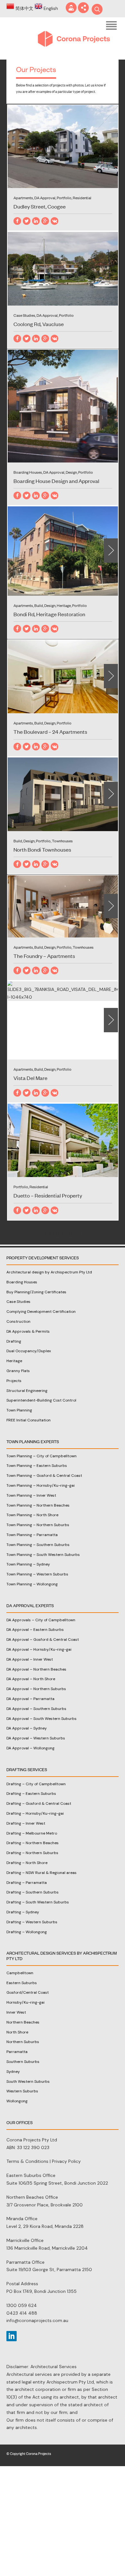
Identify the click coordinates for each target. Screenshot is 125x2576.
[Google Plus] (45, 221)
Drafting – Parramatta (27, 1883)
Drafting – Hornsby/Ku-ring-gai (35, 1813)
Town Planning (19, 1410)
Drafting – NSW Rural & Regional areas (42, 1873)
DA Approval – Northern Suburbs (36, 1689)
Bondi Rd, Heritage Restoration (49, 614)
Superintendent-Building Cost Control (41, 1400)
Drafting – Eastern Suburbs (31, 1794)
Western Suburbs (22, 2091)
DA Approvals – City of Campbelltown (41, 1620)
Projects (14, 1381)
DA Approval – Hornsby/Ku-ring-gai (39, 1649)
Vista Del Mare (30, 1078)
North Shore (17, 2032)
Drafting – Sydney (23, 1912)
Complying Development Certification (41, 1312)
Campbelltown (20, 1973)
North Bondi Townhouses (42, 849)
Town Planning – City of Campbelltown (42, 1456)
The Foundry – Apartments (44, 956)
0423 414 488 (22, 2313)
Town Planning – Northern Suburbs (38, 1525)
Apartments (23, 198)
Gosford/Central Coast (28, 1992)
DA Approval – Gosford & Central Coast (43, 1640)
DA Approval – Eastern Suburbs (35, 1630)
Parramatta (17, 2052)
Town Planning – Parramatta (32, 1535)
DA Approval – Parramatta (30, 1699)
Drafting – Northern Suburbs (32, 1853)
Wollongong (17, 2101)
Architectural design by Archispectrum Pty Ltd (49, 1272)
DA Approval (45, 198)
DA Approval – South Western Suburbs (42, 1719)
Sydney (13, 2072)
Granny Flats (18, 1371)
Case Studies (24, 315)
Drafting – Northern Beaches (33, 1843)
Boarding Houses (28, 472)
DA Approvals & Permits (28, 1331)
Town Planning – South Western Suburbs (43, 1555)
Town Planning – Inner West (31, 1495)
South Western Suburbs (28, 2081)
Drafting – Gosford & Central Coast (39, 1803)
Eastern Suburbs (22, 1983)
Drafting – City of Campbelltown (36, 1784)
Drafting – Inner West (26, 1823)
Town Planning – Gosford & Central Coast (44, 1476)
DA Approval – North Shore (31, 1679)
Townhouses (62, 841)
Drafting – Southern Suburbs (33, 1892)
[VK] (54, 221)
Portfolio (64, 198)
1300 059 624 (22, 2305)
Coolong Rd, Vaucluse (39, 324)
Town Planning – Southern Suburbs (38, 1545)
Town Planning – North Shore (32, 1515)
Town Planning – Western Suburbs (37, 1574)
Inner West (16, 2012)
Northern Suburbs (23, 2042)
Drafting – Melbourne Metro (32, 1833)
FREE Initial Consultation (29, 1420)
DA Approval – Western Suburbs (36, 1738)
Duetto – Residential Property (48, 1195)
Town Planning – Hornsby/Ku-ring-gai (41, 1485)
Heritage (64, 605)
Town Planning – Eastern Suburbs (37, 1466)
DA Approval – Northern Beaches (36, 1669)
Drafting (14, 1341)
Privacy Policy (66, 2161)
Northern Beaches (23, 2022)
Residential (82, 198)
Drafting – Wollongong (27, 1932)
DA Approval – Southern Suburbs (36, 1709)
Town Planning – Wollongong (32, 1584)
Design (71, 472)
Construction (18, 1321)
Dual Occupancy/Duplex (29, 1351)
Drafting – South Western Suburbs (38, 1902)
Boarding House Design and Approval (56, 481)
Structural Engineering (27, 1391)
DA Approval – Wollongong (30, 1748)
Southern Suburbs (23, 2062)
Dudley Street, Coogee (40, 206)
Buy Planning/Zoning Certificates (36, 1292)
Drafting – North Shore (27, 1863)
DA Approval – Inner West (30, 1659)
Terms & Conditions (27, 2161)
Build (39, 605)
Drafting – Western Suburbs (32, 1922)
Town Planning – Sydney (28, 1564)
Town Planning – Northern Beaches (38, 1505)
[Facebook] (17, 221)
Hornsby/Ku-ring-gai (25, 2002)
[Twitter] (27, 221)
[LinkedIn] (36, 221)
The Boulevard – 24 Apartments (50, 732)
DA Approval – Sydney (27, 1728)
